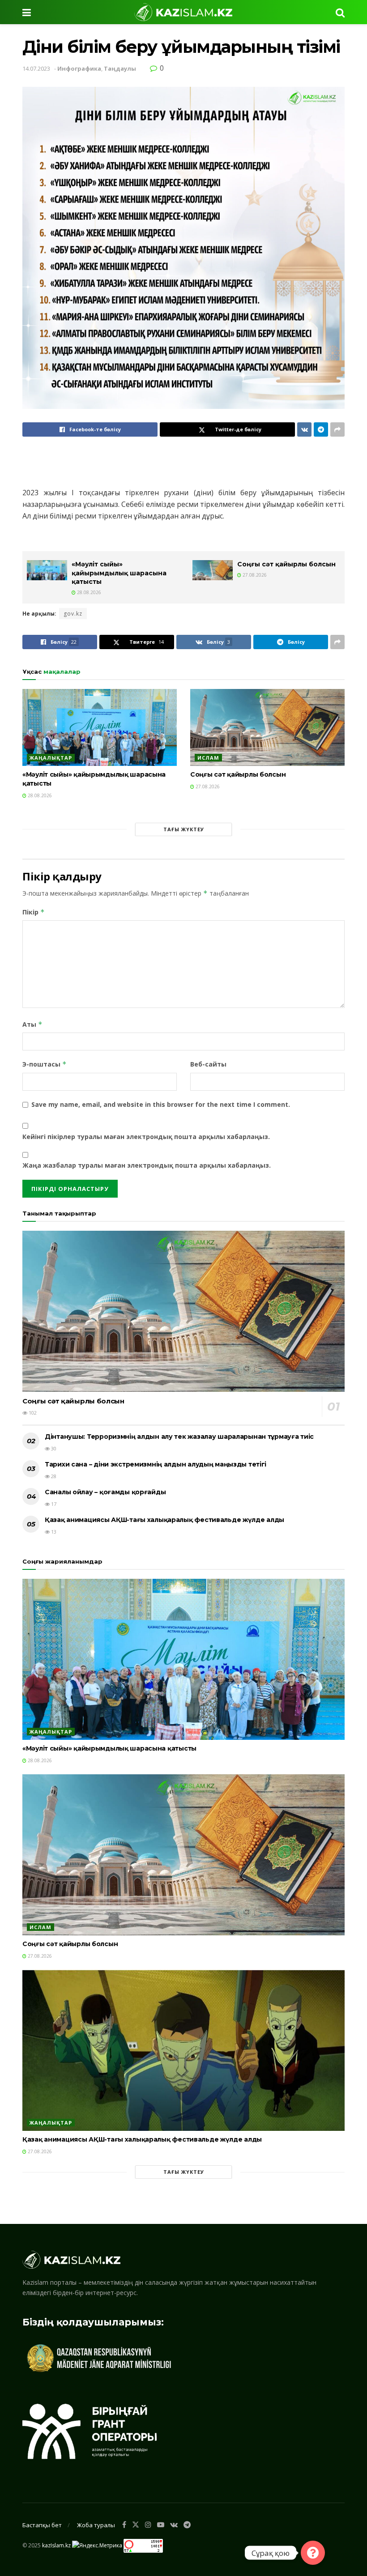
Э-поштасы (45, 1064)
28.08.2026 (88, 592)
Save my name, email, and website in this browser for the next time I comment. (161, 1104)
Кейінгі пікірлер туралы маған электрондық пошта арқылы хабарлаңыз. (146, 1137)
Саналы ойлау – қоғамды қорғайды (105, 1492)
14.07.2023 (36, 68)
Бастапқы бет (42, 2525)
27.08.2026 (254, 575)
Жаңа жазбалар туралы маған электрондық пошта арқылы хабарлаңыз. (147, 1165)
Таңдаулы (120, 68)
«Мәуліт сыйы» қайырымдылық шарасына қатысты (119, 573)
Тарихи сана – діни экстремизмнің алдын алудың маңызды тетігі (156, 1464)
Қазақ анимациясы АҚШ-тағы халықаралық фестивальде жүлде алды (164, 1520)
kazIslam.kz (56, 2545)
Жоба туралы (96, 2525)
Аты (32, 1024)
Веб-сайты (208, 1064)
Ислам (208, 758)
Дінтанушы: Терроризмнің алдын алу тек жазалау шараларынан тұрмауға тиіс (179, 1437)
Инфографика (79, 68)
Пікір (34, 912)
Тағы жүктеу (184, 829)
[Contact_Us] (313, 2553)
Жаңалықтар (51, 758)
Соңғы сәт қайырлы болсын (286, 564)
